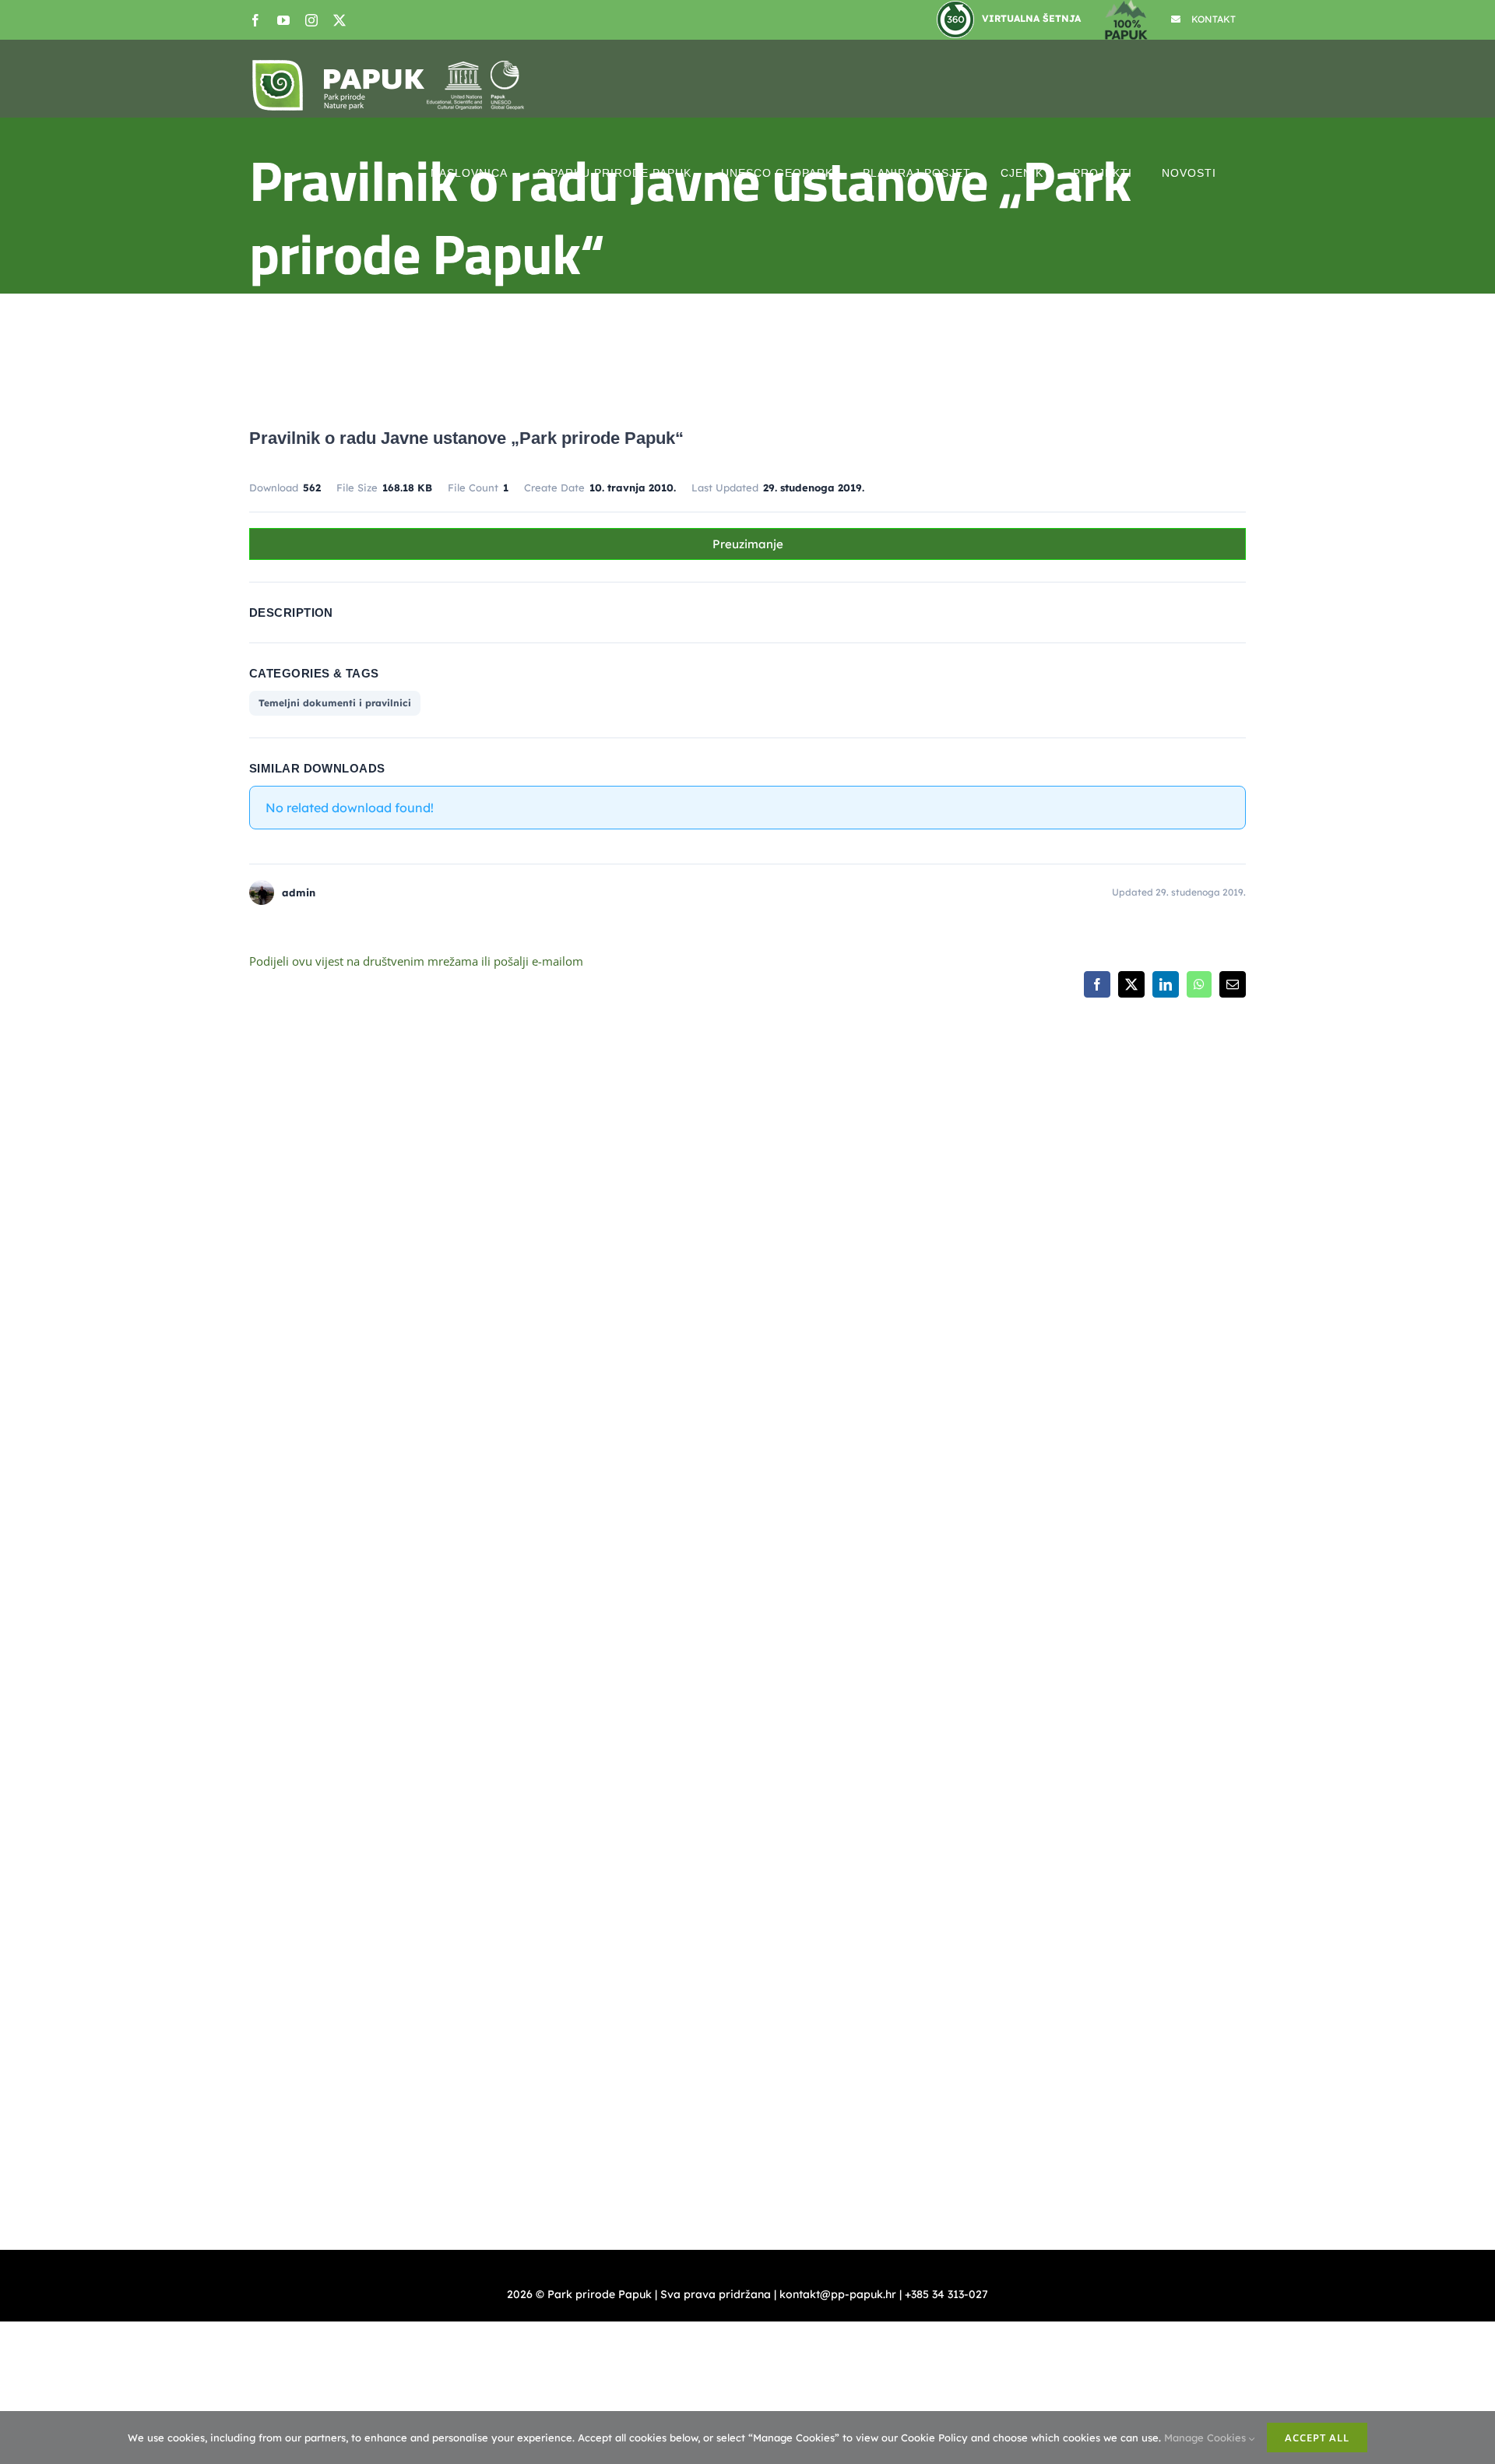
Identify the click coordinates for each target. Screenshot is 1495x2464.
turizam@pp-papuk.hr (1212, 1484)
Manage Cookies (1207, 2438)
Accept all (1317, 2438)
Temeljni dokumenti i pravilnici (335, 703)
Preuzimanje (748, 544)
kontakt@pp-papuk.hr (861, 1342)
